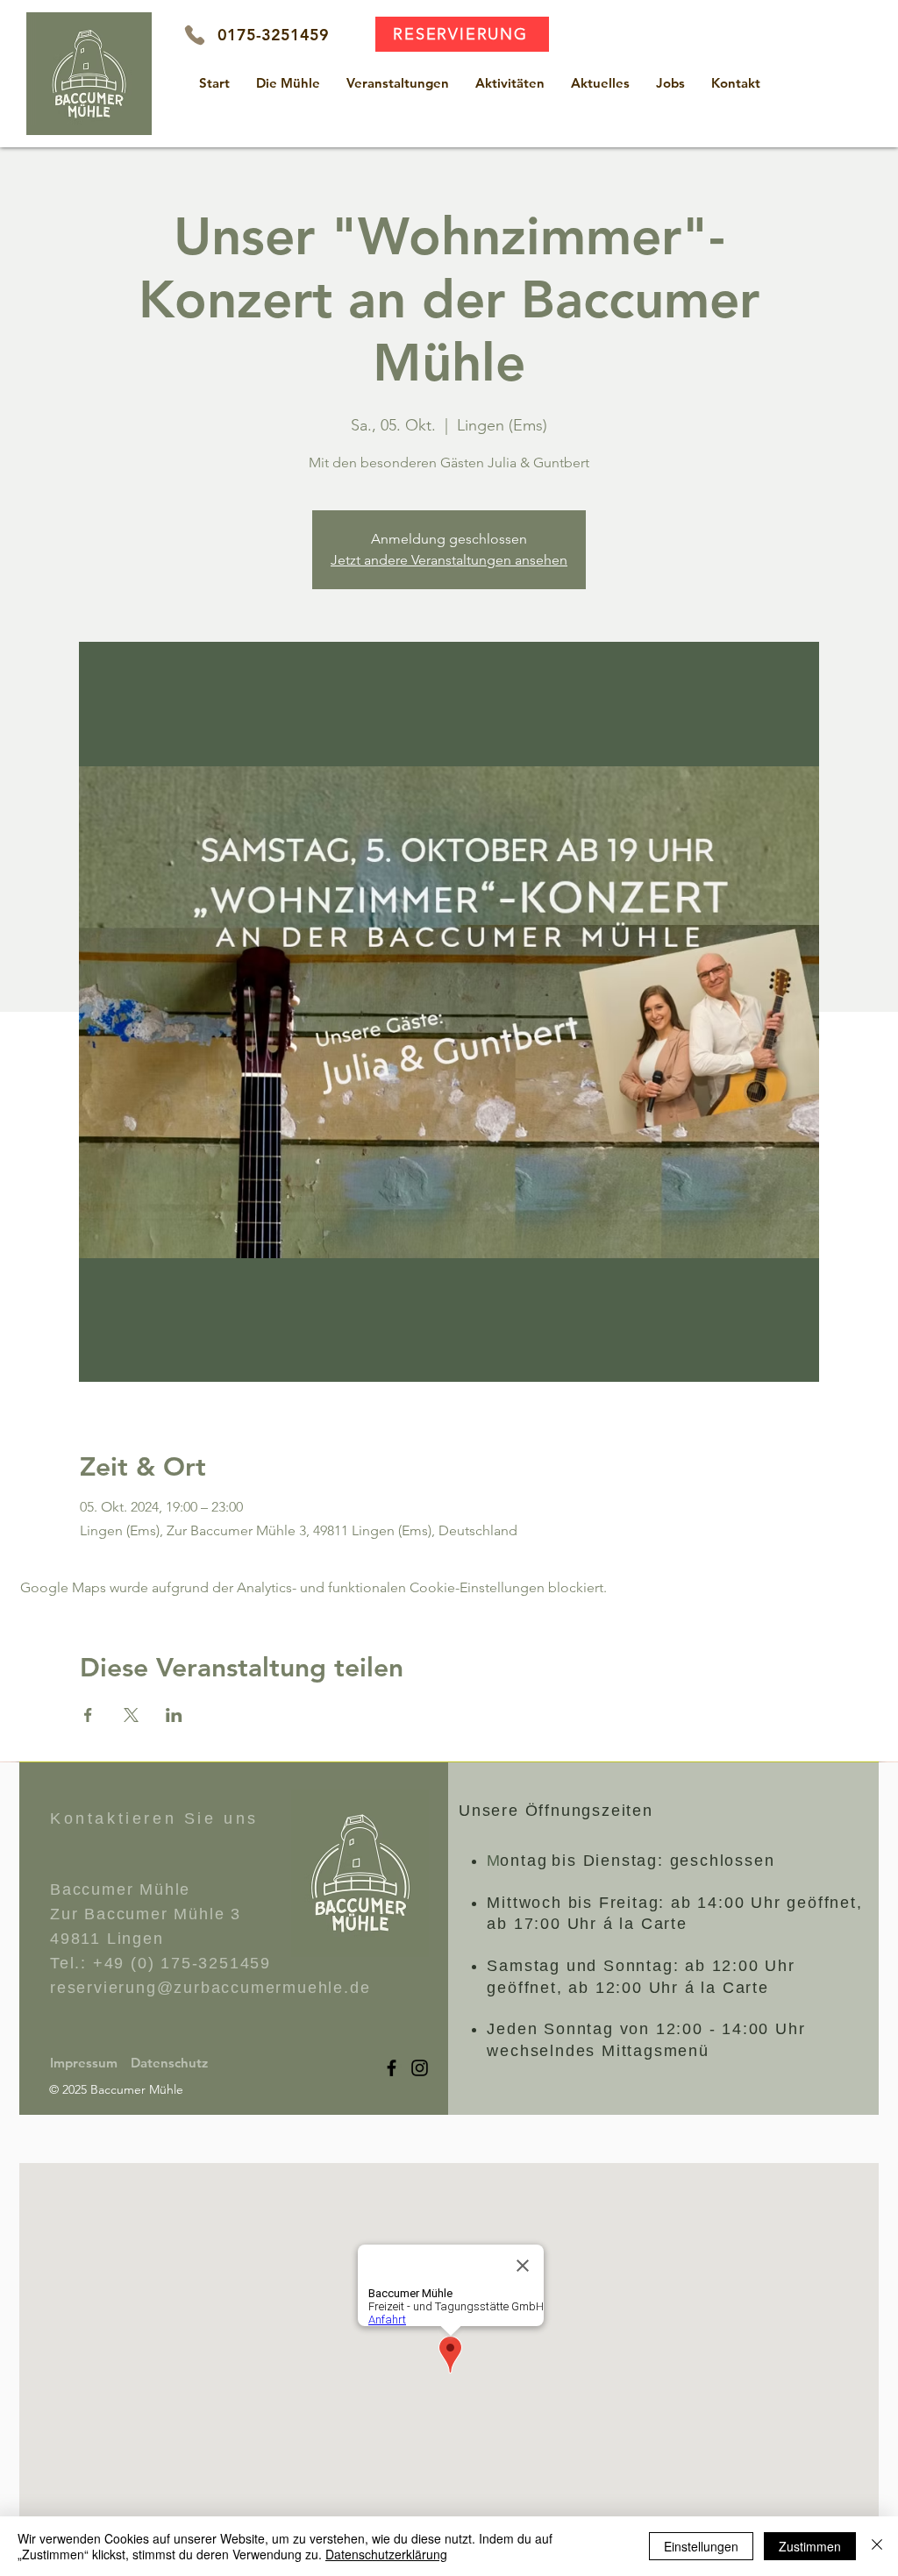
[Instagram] (420, 2068)
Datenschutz (169, 2063)
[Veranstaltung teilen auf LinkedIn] (174, 1715)
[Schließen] (877, 2546)
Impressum (84, 2063)
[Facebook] (392, 2068)
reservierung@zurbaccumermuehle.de (210, 1988)
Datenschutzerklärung (386, 2554)
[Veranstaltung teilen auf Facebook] (88, 1715)
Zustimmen (810, 2546)
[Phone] (195, 35)
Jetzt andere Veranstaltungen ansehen (449, 560)
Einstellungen (701, 2546)
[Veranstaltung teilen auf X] (131, 1715)
